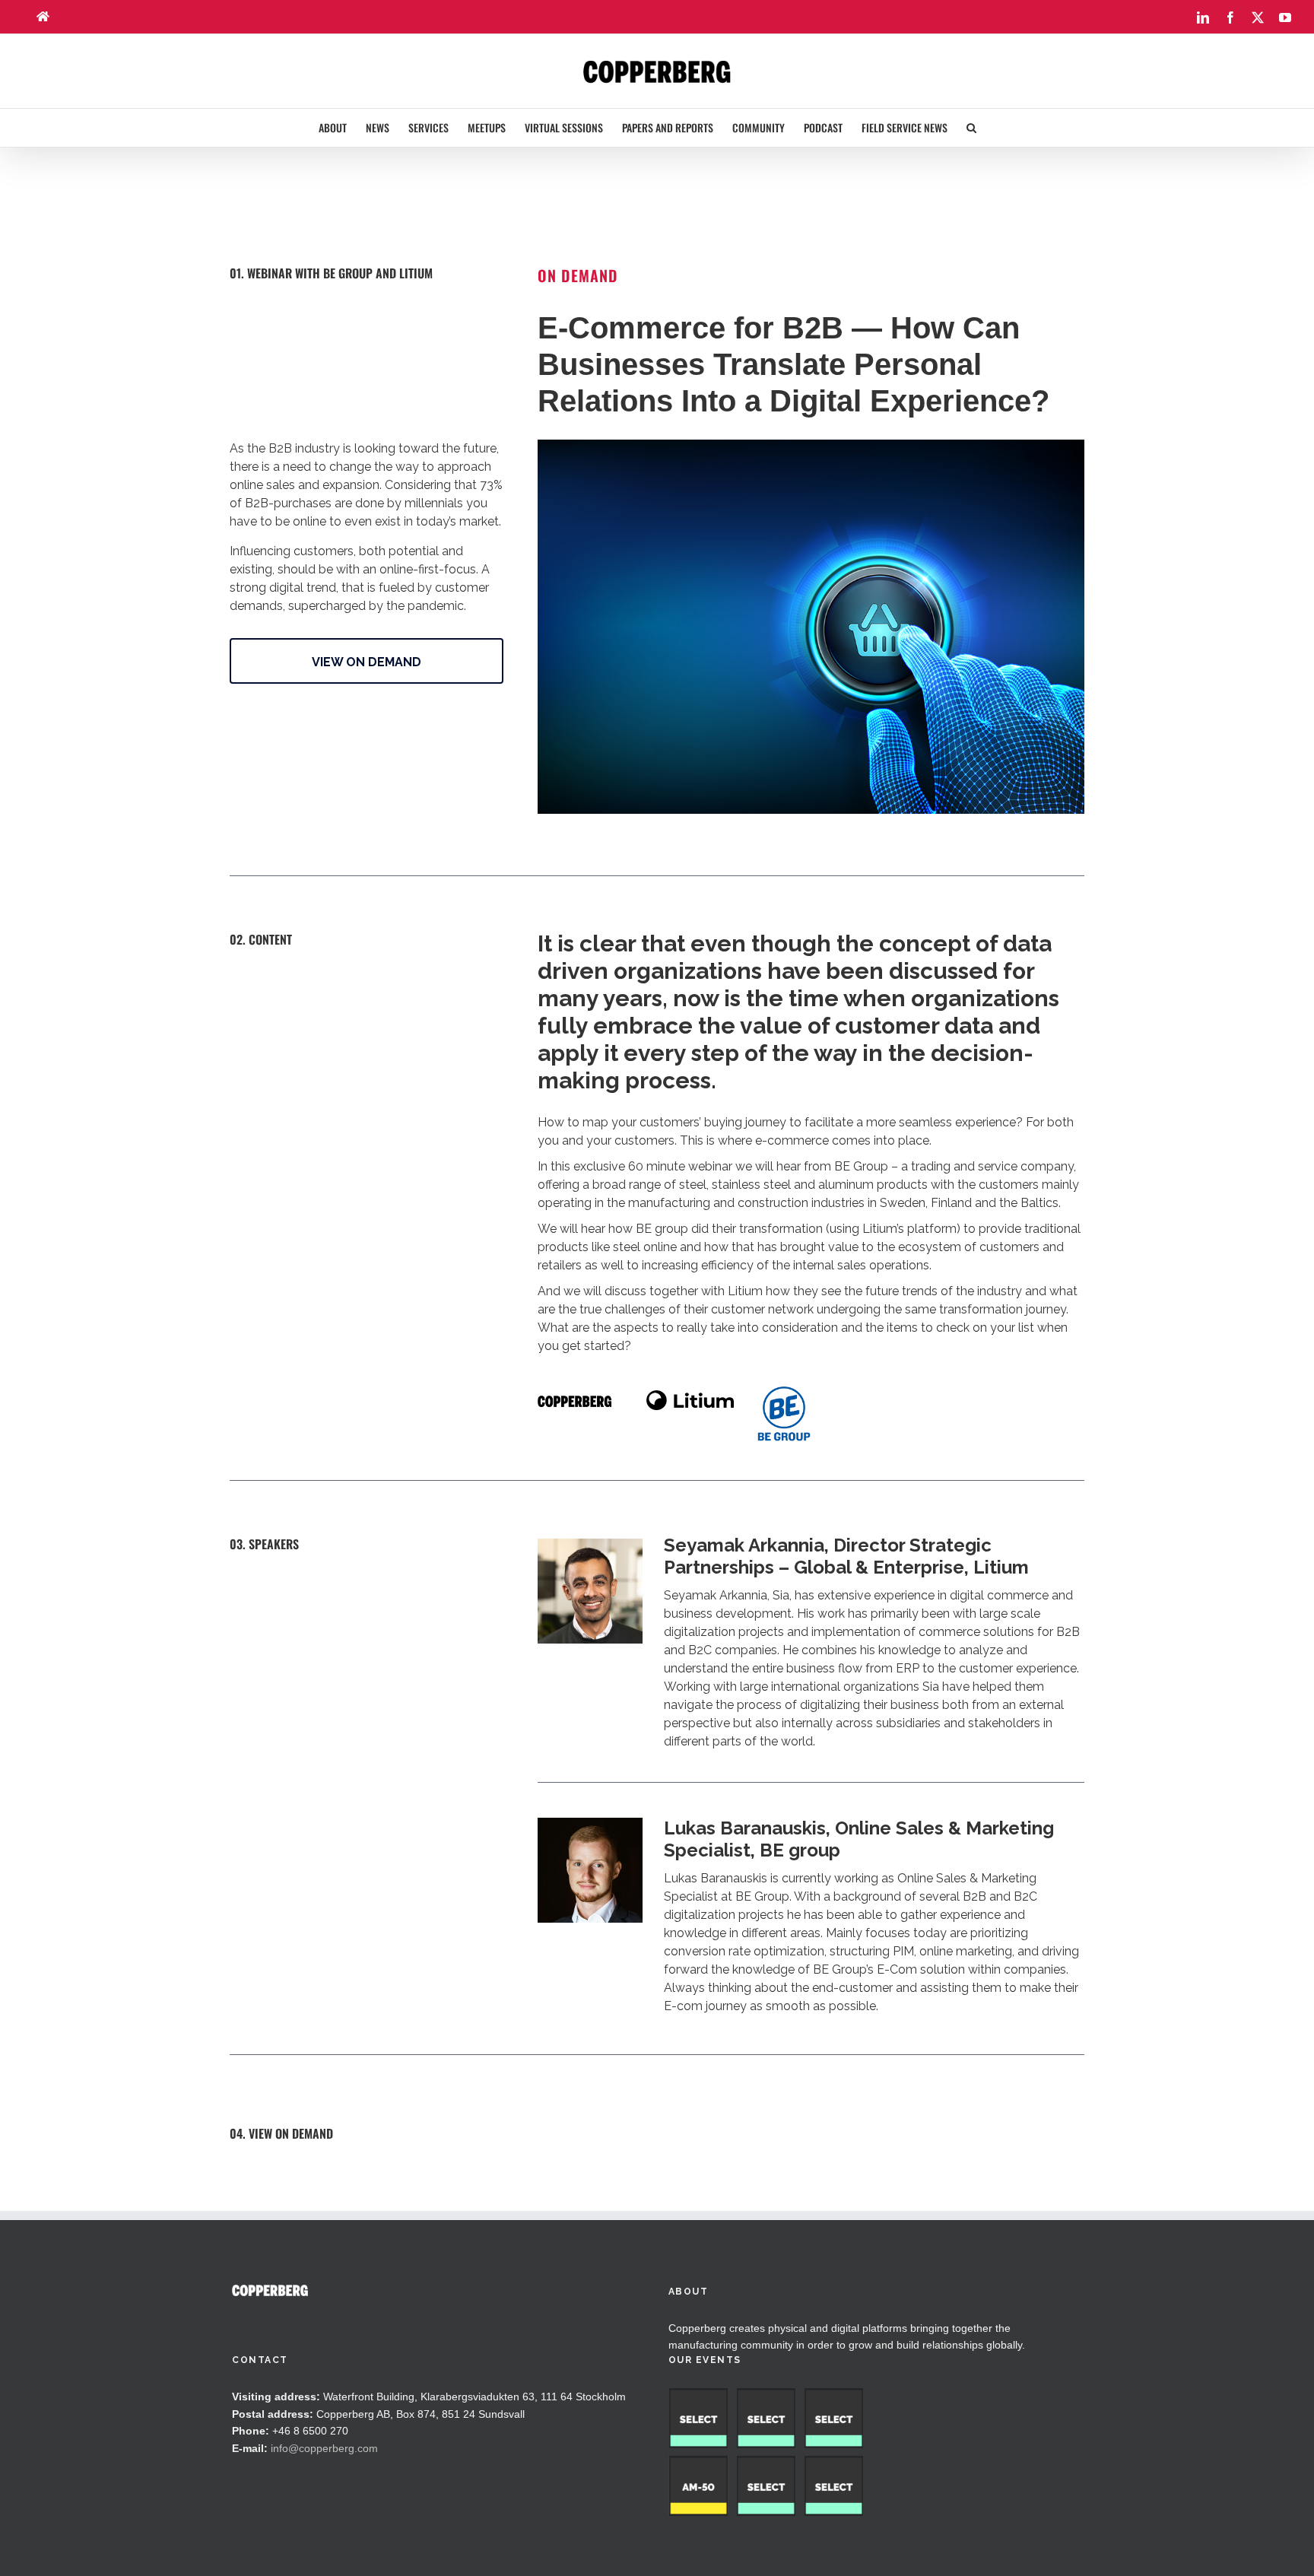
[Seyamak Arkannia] (590, 1544)
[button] (971, 128)
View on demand (367, 662)
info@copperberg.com (324, 2448)
